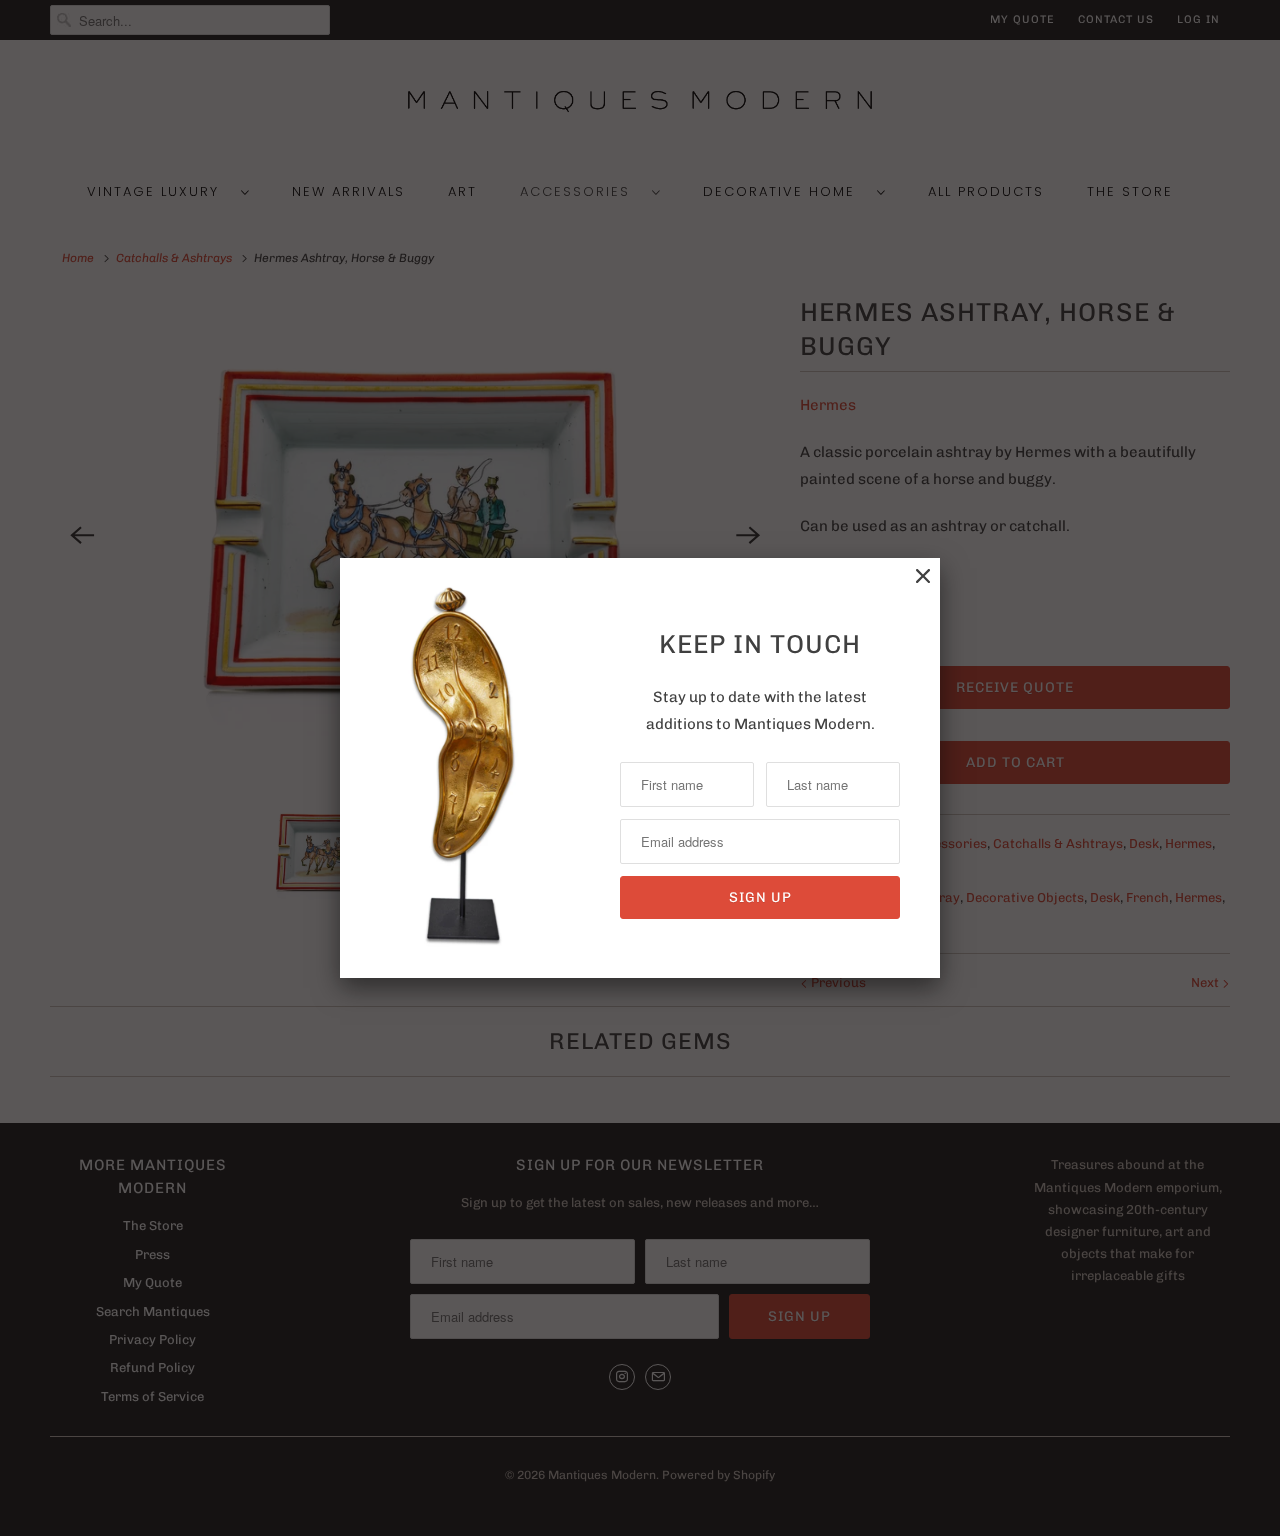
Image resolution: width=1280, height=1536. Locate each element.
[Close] (923, 576)
